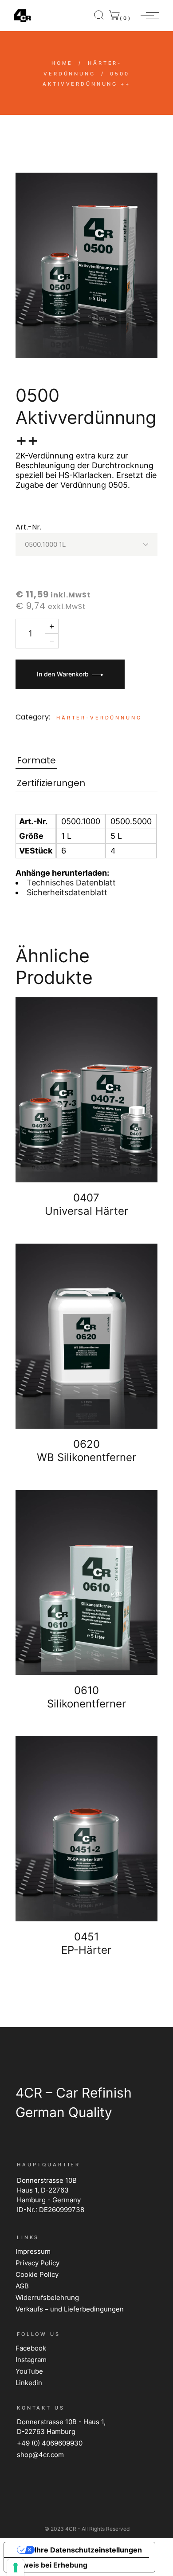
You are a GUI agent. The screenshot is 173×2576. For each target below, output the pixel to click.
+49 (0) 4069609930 (50, 2443)
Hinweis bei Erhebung (49, 2565)
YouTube (29, 2371)
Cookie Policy (37, 2274)
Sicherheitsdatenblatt (67, 892)
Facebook (31, 2348)
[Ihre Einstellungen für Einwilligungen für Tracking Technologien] (16, 2568)
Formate (36, 761)
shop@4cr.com (40, 2455)
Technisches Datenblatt (71, 883)
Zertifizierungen (51, 783)
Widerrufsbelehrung (47, 2297)
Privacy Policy (37, 2263)
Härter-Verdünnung (99, 718)
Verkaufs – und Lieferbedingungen (70, 2309)
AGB (22, 2286)
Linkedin (29, 2383)
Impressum (33, 2251)
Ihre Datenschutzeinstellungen (88, 2550)
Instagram (31, 2360)
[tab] (36, 761)
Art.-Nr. (28, 527)
